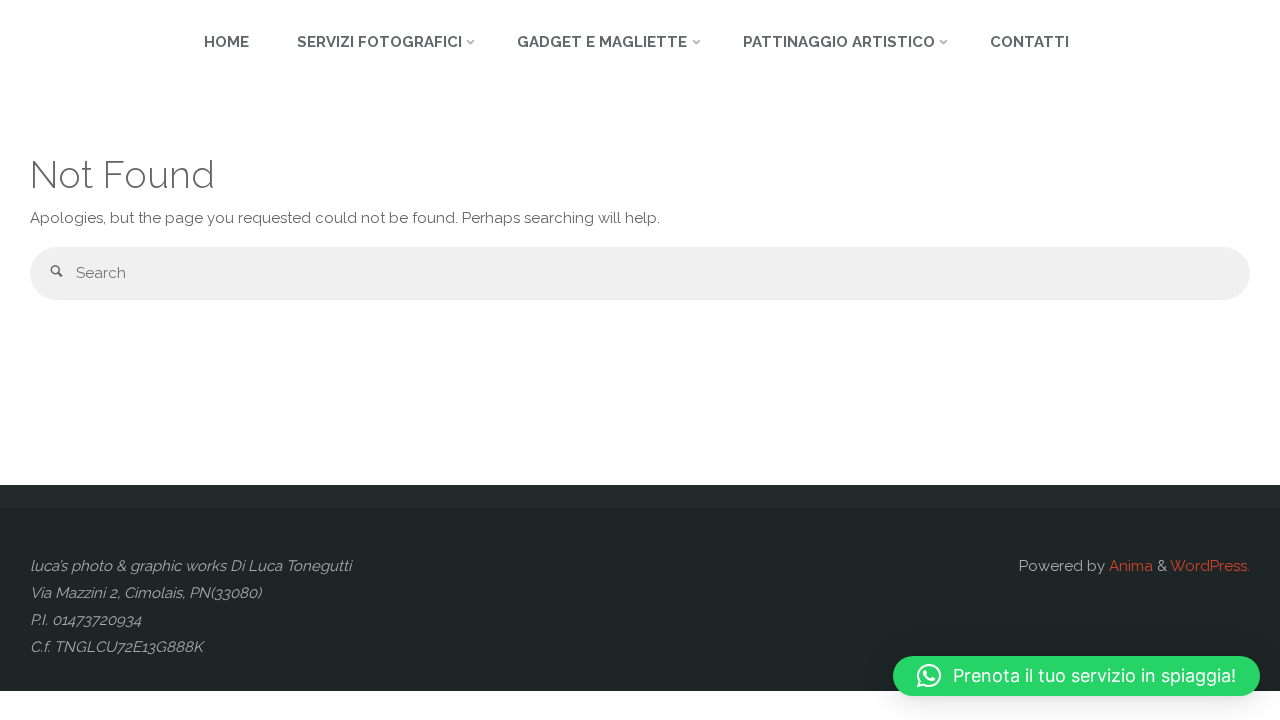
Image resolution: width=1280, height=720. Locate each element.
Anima (1129, 566)
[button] (1076, 676)
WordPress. (1210, 566)
